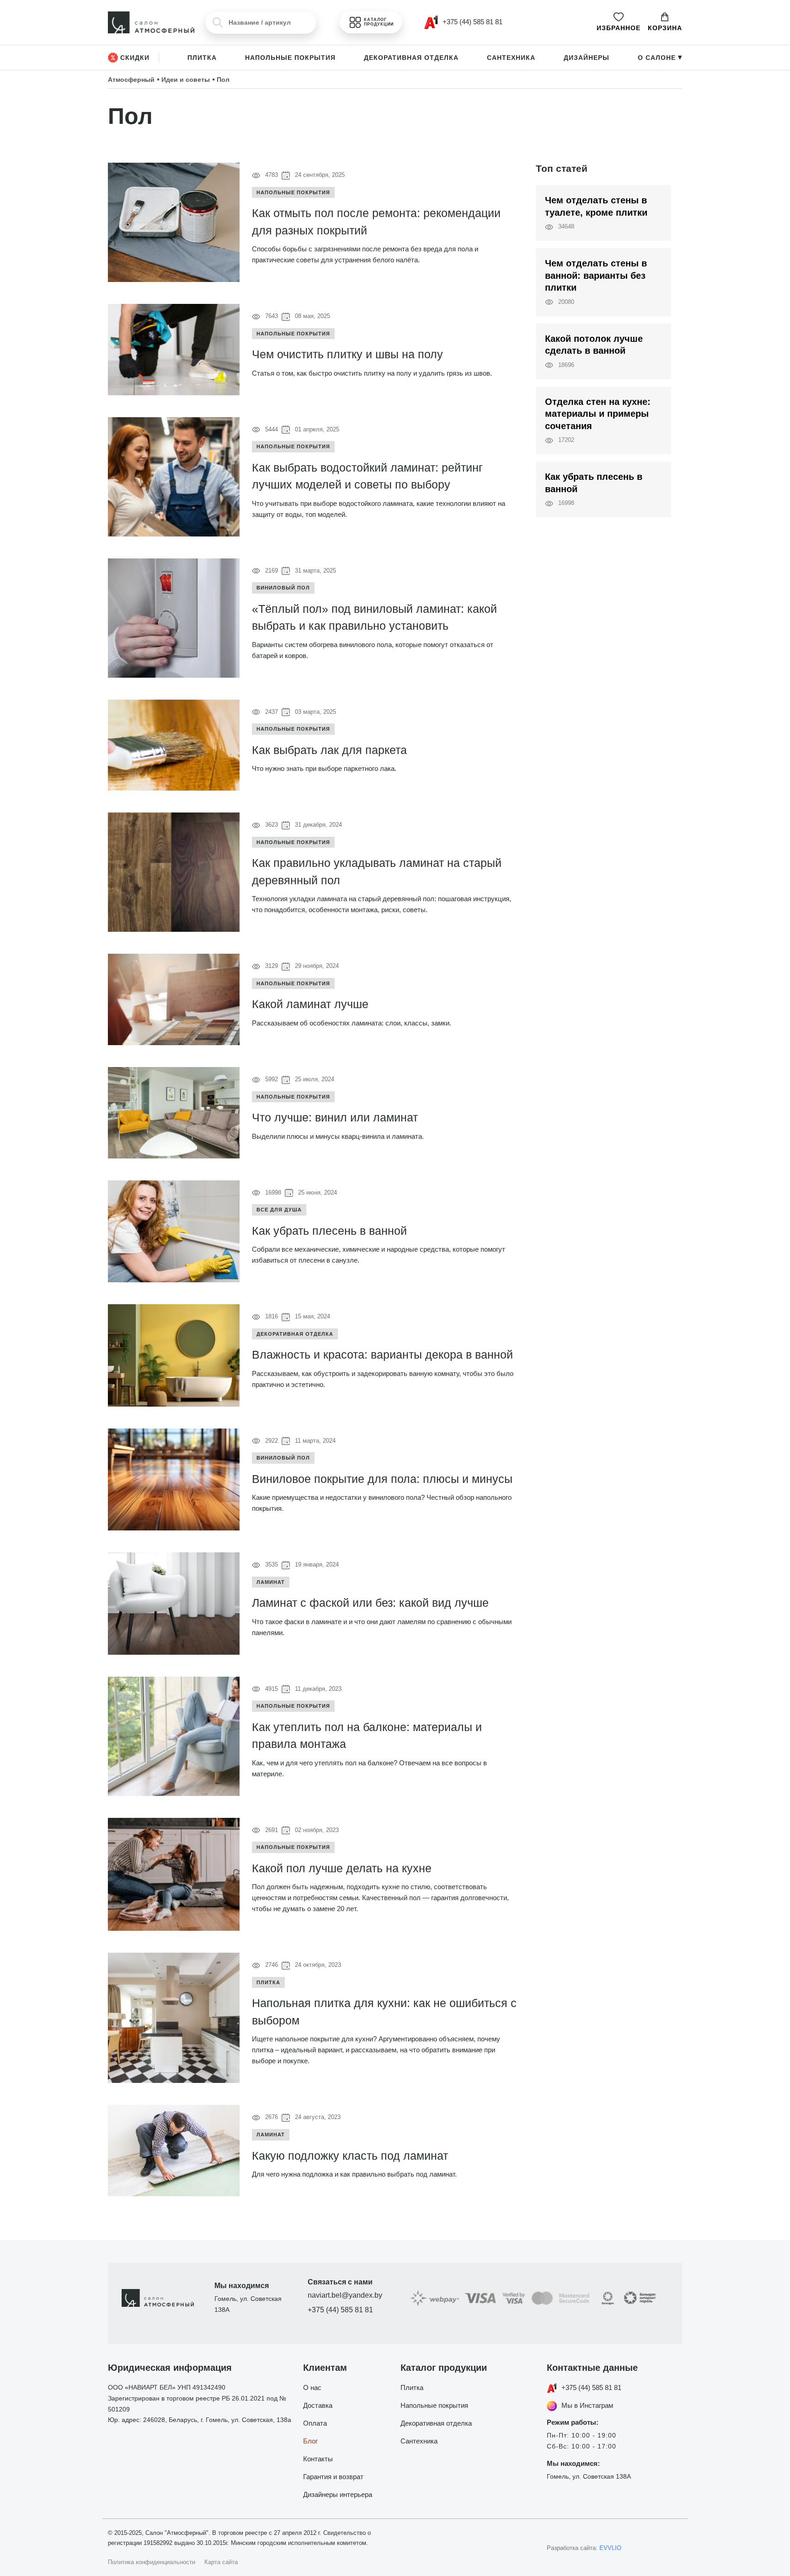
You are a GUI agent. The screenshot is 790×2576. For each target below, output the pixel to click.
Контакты (318, 2459)
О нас (312, 2387)
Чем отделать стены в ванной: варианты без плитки (596, 275)
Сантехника (511, 58)
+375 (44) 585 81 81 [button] (472, 22)
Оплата (315, 2423)
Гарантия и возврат (333, 2477)
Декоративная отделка (411, 58)
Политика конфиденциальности (152, 2562)
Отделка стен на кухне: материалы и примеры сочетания (598, 414)
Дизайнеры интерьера (338, 2494)
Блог (310, 2441)
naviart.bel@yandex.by (345, 2295)
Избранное (619, 28)
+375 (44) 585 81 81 (340, 2310)
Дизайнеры (587, 58)
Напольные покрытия (290, 58)
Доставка (318, 2405)
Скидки (135, 58)
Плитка (202, 58)
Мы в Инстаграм (587, 2405)
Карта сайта (221, 2562)
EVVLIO (610, 2548)
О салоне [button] (660, 58)
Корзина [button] (665, 28)
